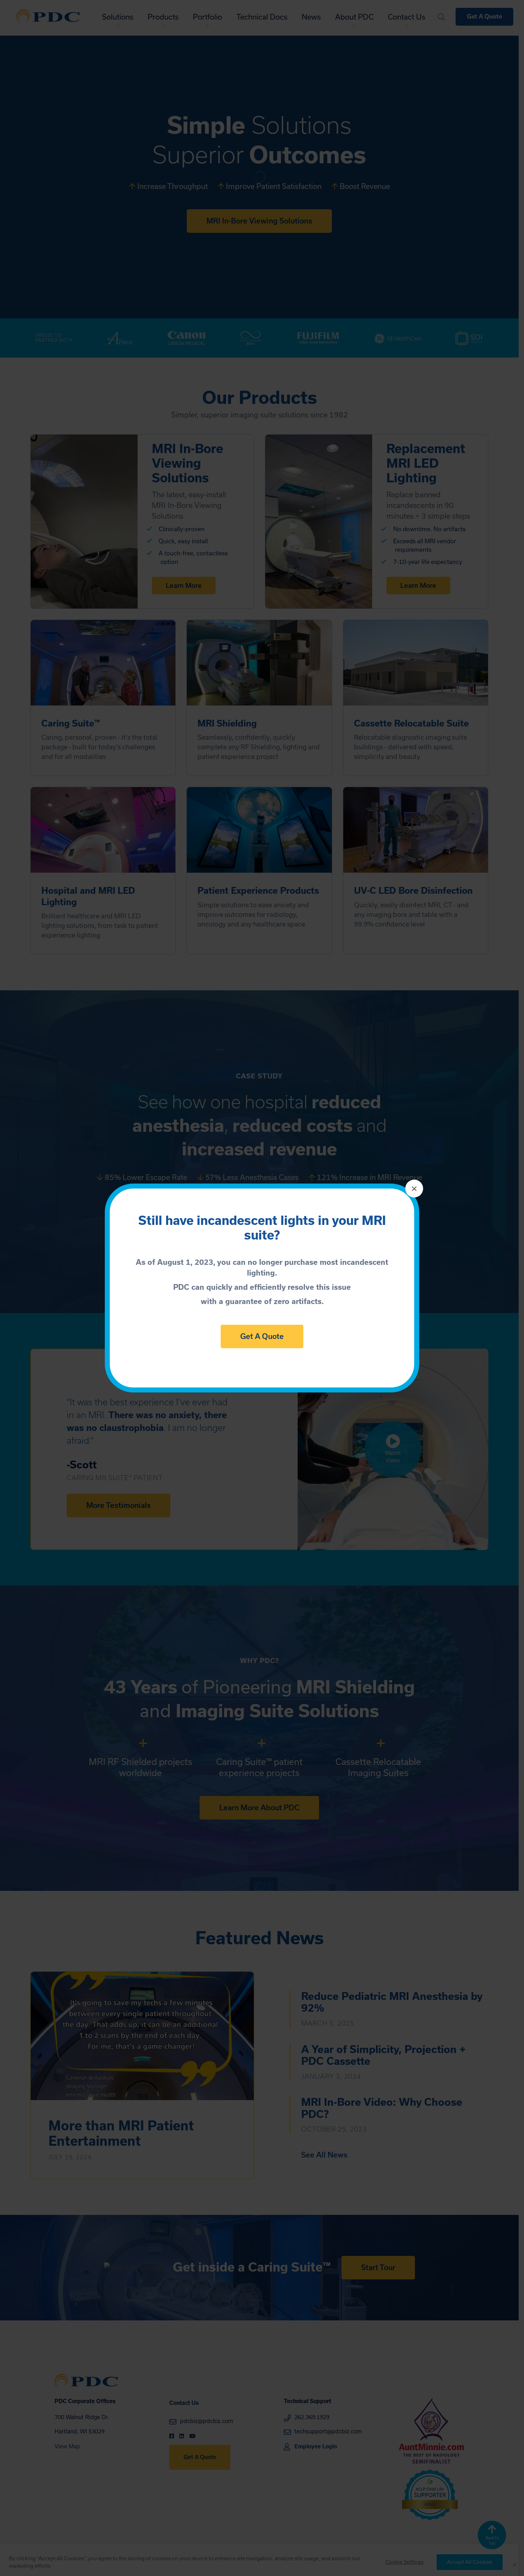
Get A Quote (262, 1336)
